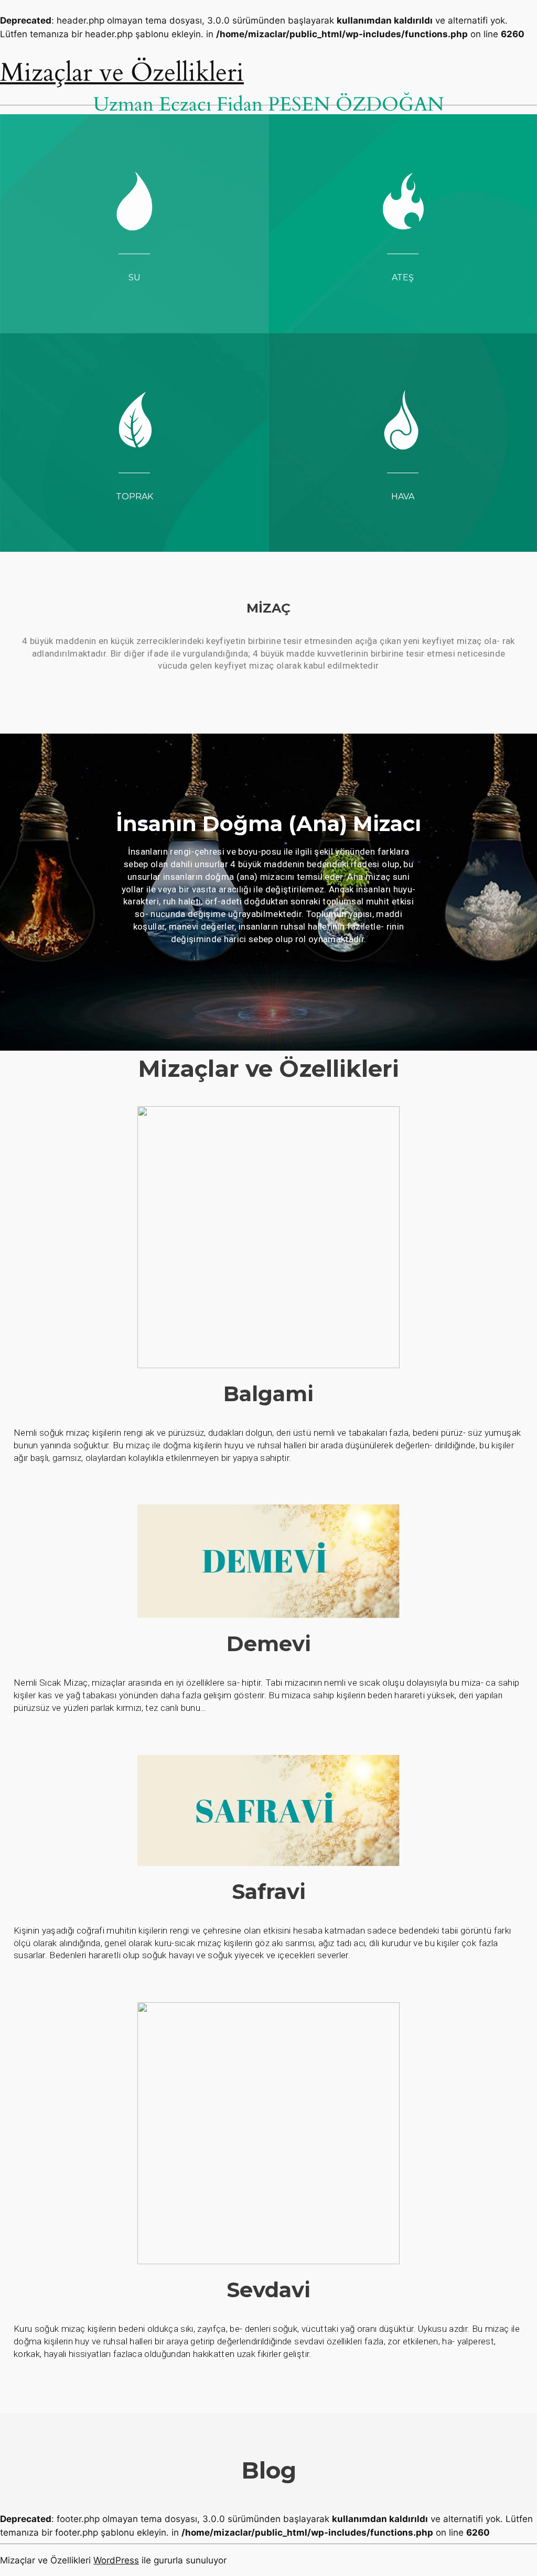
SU (135, 277)
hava (403, 496)
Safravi (269, 1891)
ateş (403, 277)
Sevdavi (268, 2290)
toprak (135, 496)
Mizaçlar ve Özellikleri (122, 73)
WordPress (116, 2560)
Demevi (269, 1644)
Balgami (268, 1394)
